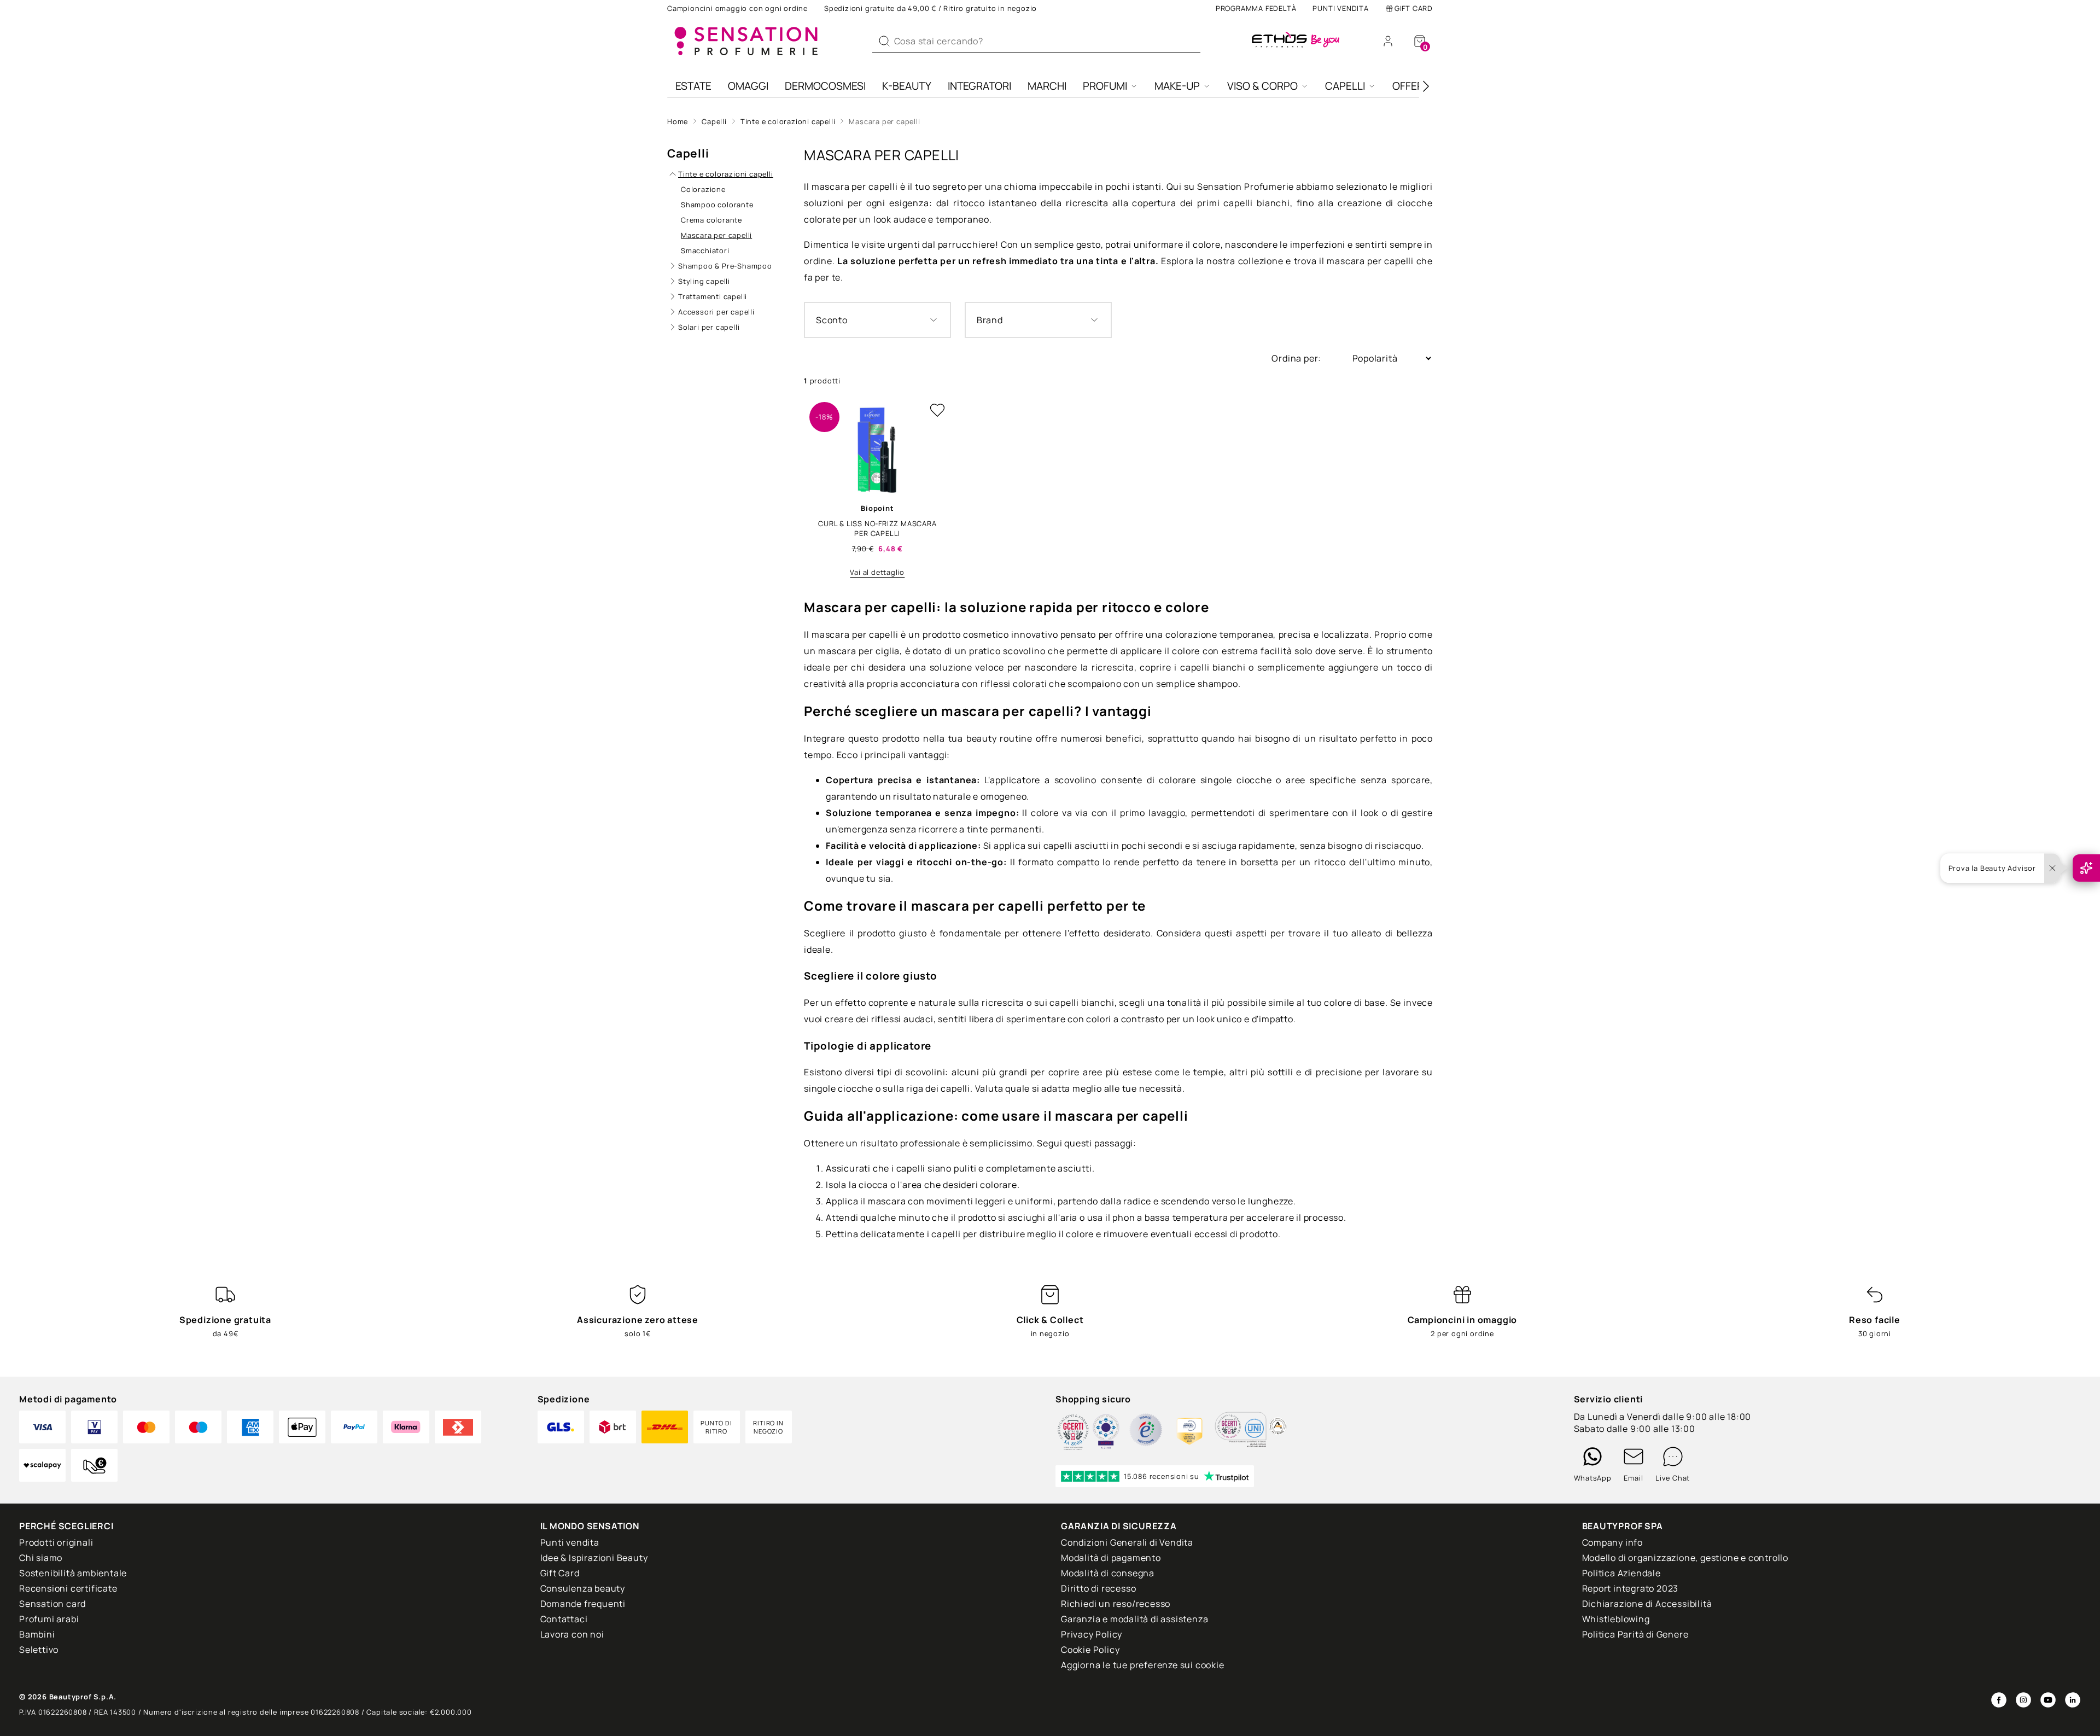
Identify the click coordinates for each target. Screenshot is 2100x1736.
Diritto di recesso (1098, 1588)
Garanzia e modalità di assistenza (1134, 1619)
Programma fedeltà (1256, 8)
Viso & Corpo (1262, 86)
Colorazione (703, 189)
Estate (693, 86)
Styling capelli (704, 281)
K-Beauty (907, 86)
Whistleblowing (1616, 1619)
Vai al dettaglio (877, 572)
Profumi (1105, 86)
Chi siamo (41, 1558)
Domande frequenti (583, 1604)
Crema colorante (711, 220)
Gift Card (1414, 8)
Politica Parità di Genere (1635, 1634)
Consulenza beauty (583, 1588)
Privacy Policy (1092, 1634)
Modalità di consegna (1108, 1573)
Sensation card (52, 1604)
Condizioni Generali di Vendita (1127, 1542)
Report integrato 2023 (1631, 1588)
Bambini (37, 1634)
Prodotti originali (56, 1542)
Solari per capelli (709, 327)
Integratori (979, 86)
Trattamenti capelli (713, 296)
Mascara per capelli (884, 121)
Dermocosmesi (825, 86)
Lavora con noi (572, 1634)
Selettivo (39, 1650)
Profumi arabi (49, 1619)
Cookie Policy (1090, 1650)
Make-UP (1177, 86)
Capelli (1345, 86)
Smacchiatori (705, 251)
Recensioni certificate (68, 1588)
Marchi (1047, 86)
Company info (1613, 1542)
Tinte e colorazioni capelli (788, 121)
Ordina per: (1297, 358)
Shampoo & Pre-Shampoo (725, 266)
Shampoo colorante (717, 205)
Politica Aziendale (1621, 1573)
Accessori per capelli (716, 312)
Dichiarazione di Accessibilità (1647, 1604)
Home (678, 121)
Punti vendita (1340, 8)
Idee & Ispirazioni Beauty (594, 1558)
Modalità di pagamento (1111, 1558)
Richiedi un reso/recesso (1116, 1604)
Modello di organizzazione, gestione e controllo (1685, 1558)
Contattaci (564, 1619)
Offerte (1414, 86)
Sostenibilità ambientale (73, 1573)
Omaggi (748, 86)
